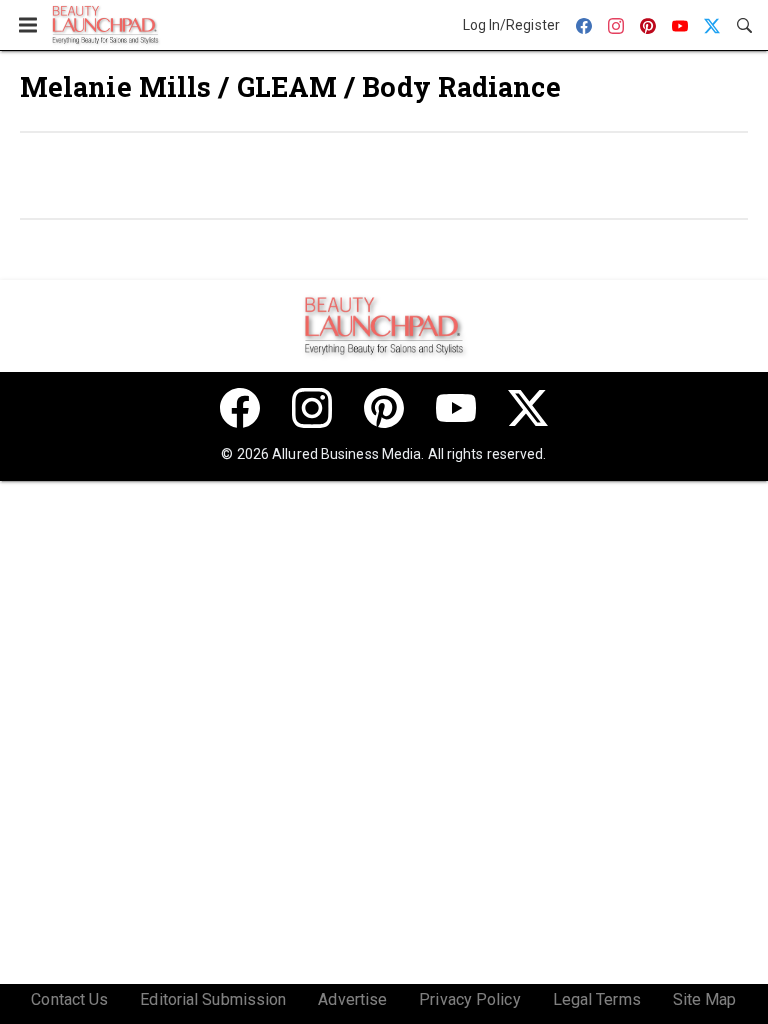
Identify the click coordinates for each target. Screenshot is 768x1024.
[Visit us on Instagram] (312, 408)
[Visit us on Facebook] (240, 408)
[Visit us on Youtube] (456, 408)
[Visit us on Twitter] (528, 408)
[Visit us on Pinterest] (384, 408)
